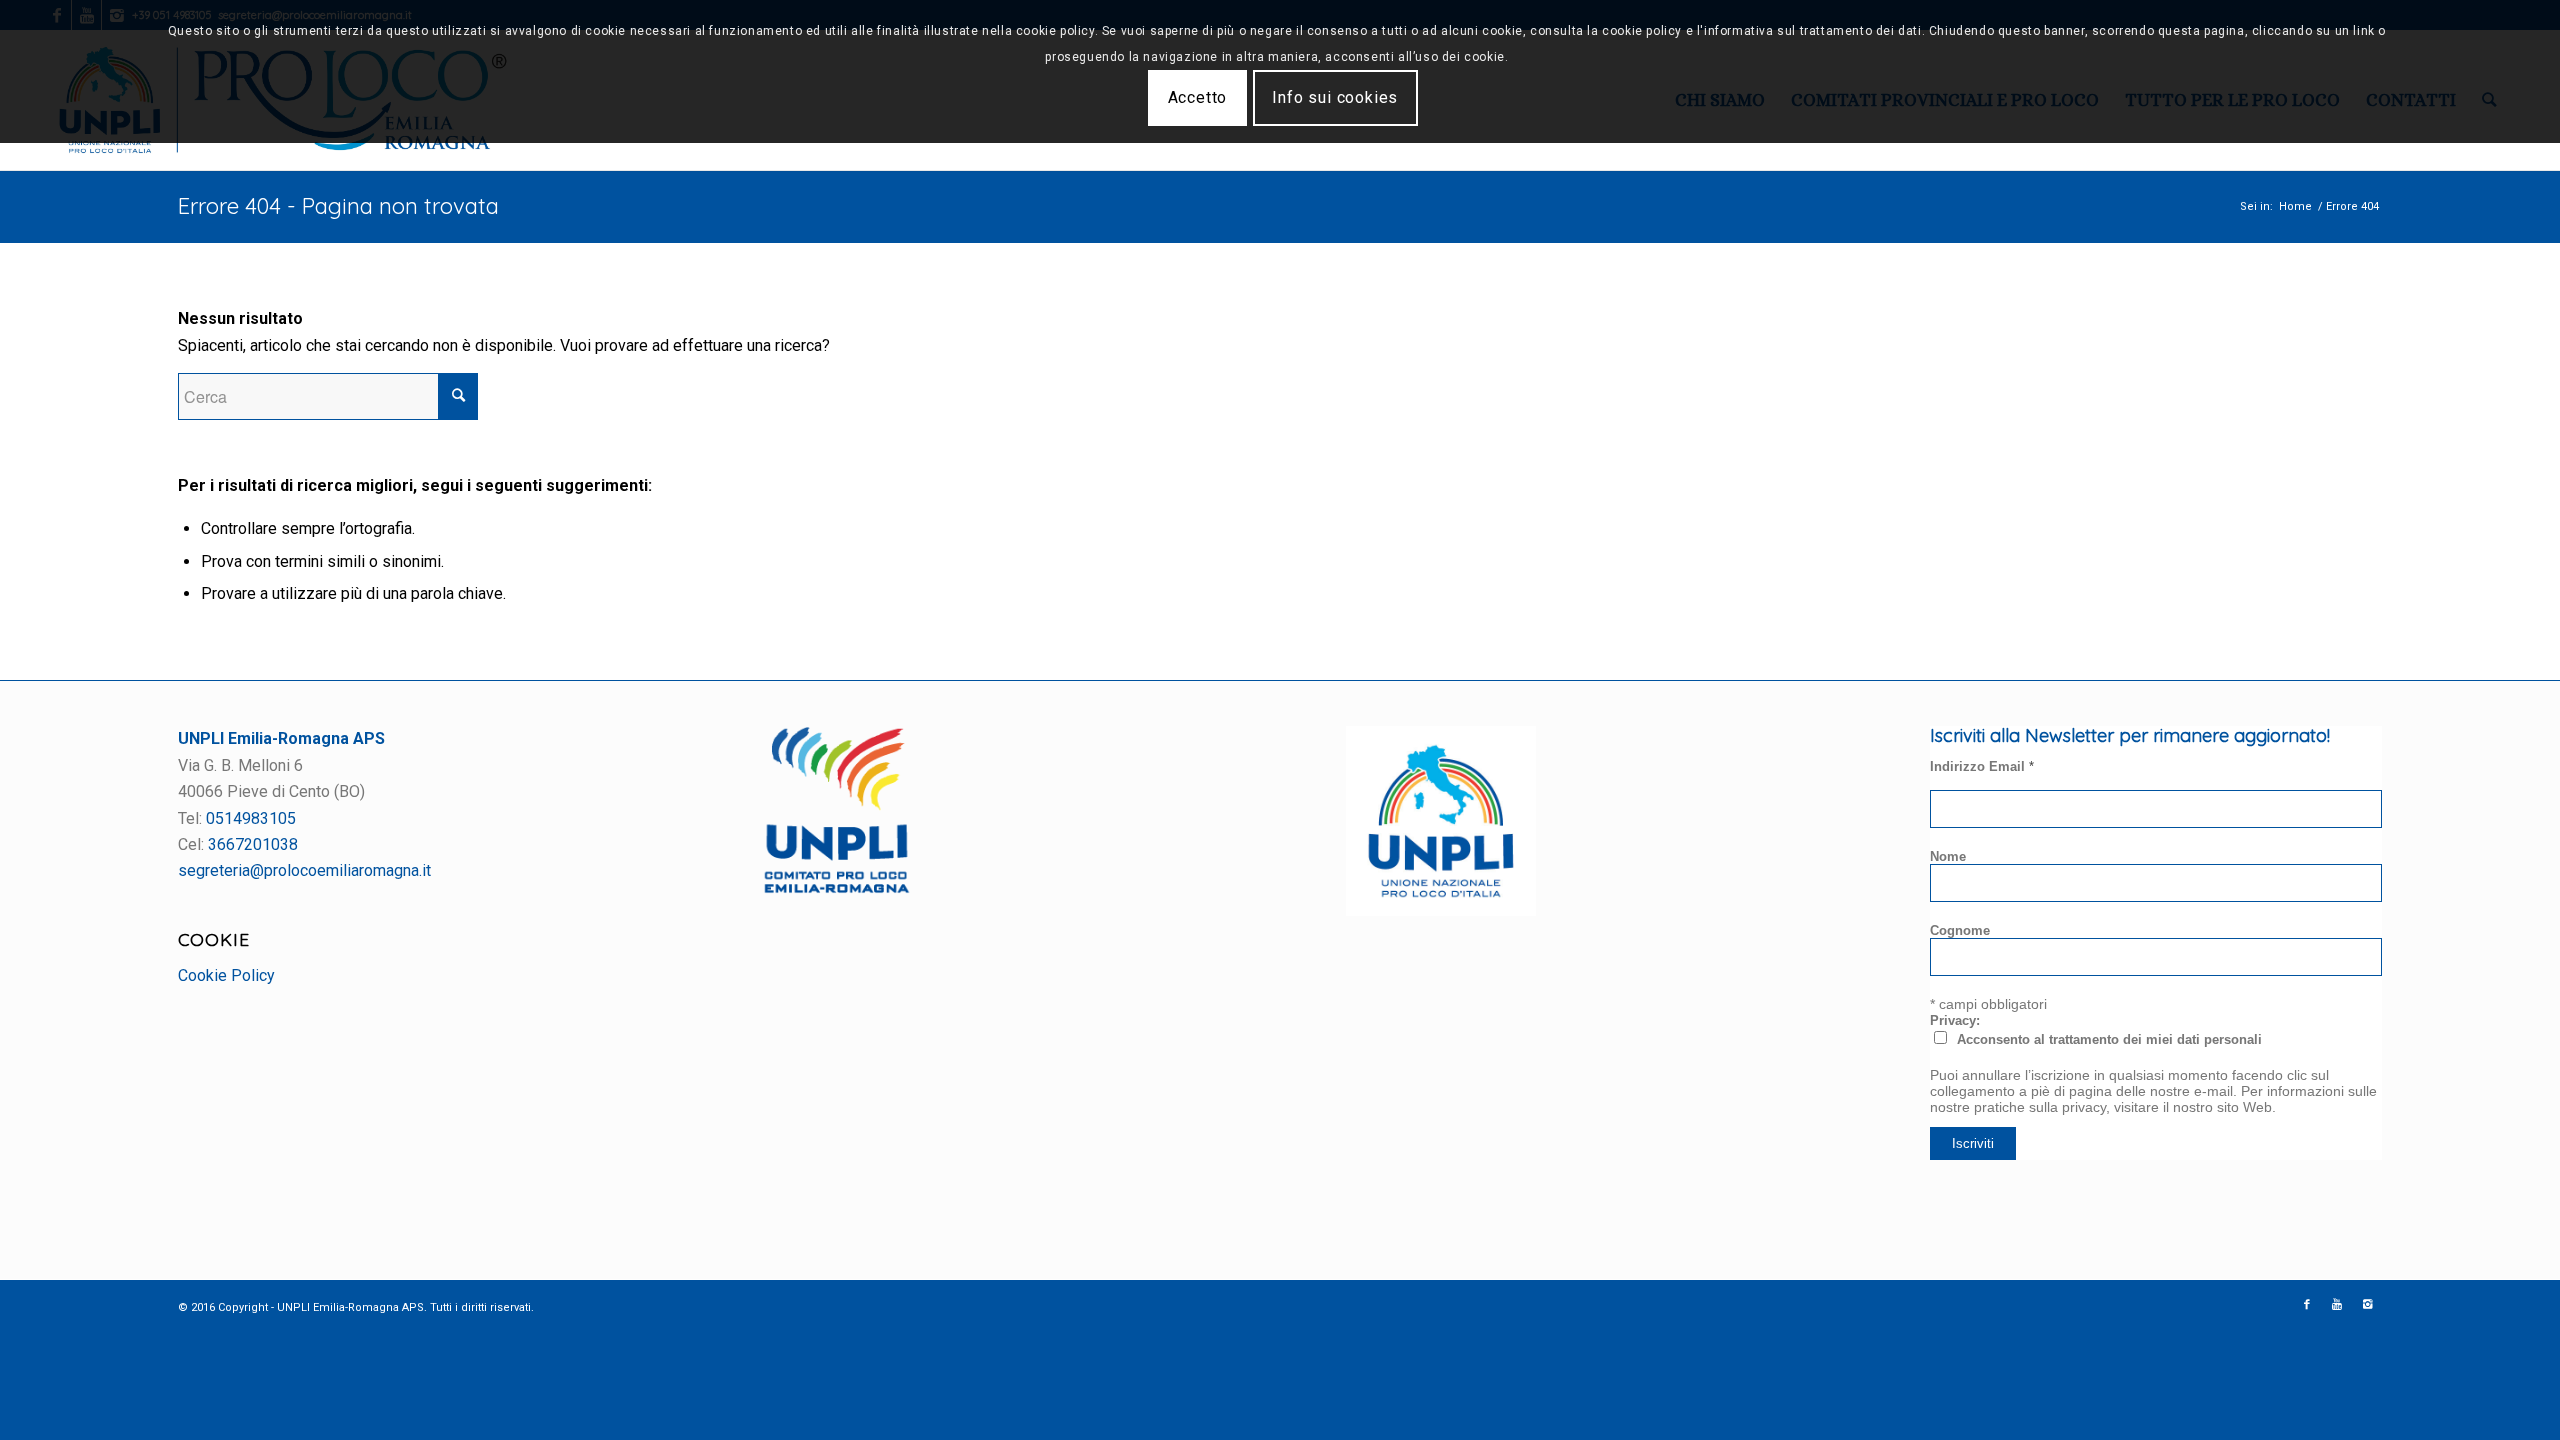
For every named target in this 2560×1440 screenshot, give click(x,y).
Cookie (214, 939)
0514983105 (251, 818)
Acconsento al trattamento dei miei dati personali (2109, 1039)
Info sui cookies (1335, 97)
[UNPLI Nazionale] (1441, 910)
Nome (1948, 856)
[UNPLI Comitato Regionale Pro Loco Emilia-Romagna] (837, 888)
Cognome (1960, 930)
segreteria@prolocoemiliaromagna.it (304, 870)
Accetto (1198, 97)
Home (2295, 206)
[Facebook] (2307, 1305)
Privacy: (1955, 1020)
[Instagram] (2367, 1305)
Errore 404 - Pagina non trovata (338, 206)
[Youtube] (2337, 1305)
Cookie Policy (226, 975)
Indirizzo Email (1982, 766)
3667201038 (253, 844)
